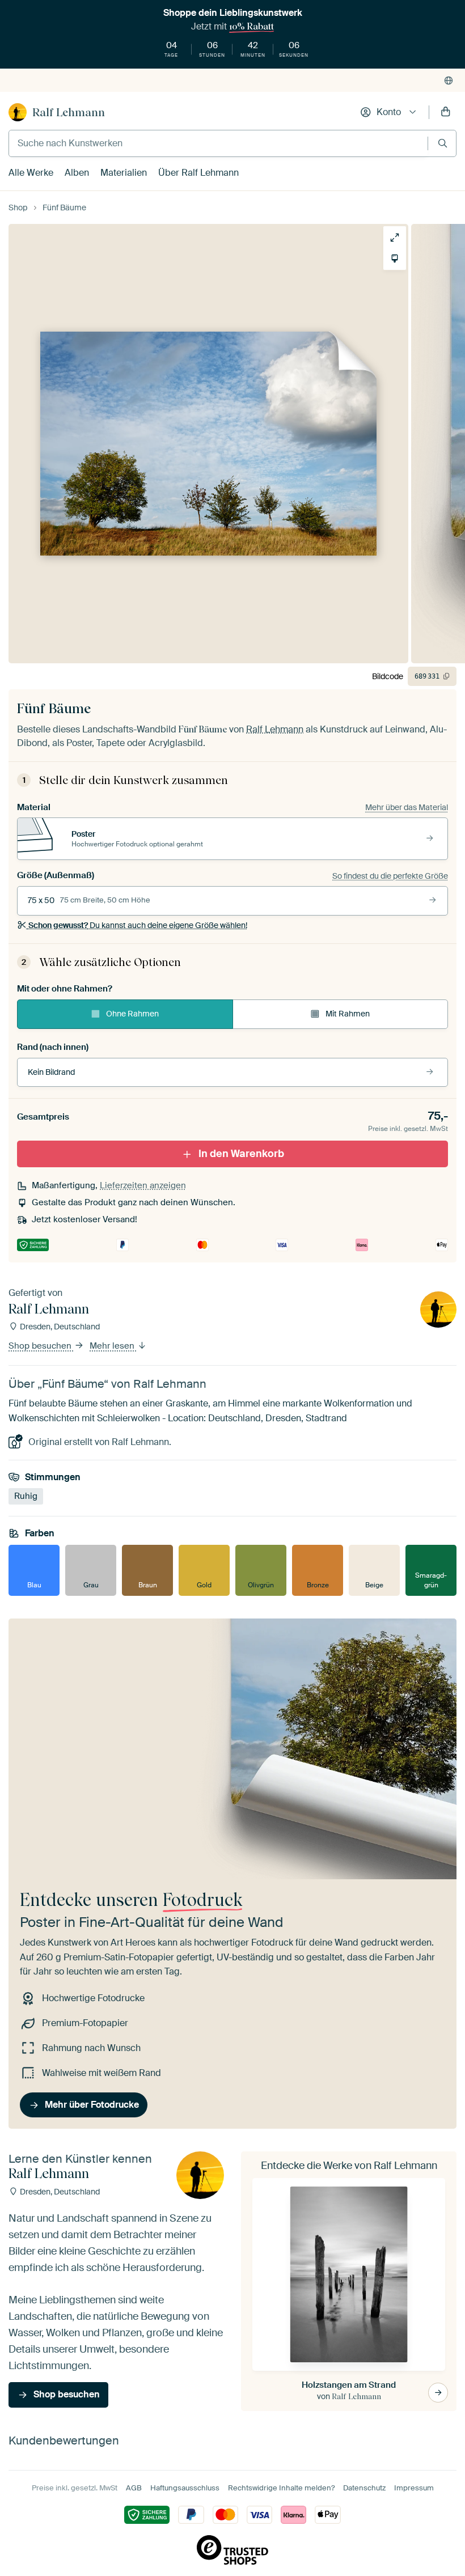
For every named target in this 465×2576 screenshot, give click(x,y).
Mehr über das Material (407, 807)
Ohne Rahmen (132, 1014)
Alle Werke (31, 173)
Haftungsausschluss (185, 2488)
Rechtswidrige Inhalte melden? (281, 2488)
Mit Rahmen (348, 1014)
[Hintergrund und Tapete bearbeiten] (395, 259)
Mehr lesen (113, 1346)
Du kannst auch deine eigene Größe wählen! (138, 925)
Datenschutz (364, 2488)
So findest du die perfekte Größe (390, 876)
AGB (134, 2488)
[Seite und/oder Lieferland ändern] (449, 80)
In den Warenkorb (241, 1154)
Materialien (124, 173)
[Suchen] (443, 143)
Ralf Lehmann (69, 112)
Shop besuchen (41, 1346)
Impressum (414, 2488)
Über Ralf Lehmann (198, 173)
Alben (77, 173)
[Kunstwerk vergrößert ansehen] (395, 238)
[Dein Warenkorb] (446, 112)
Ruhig (26, 1496)
